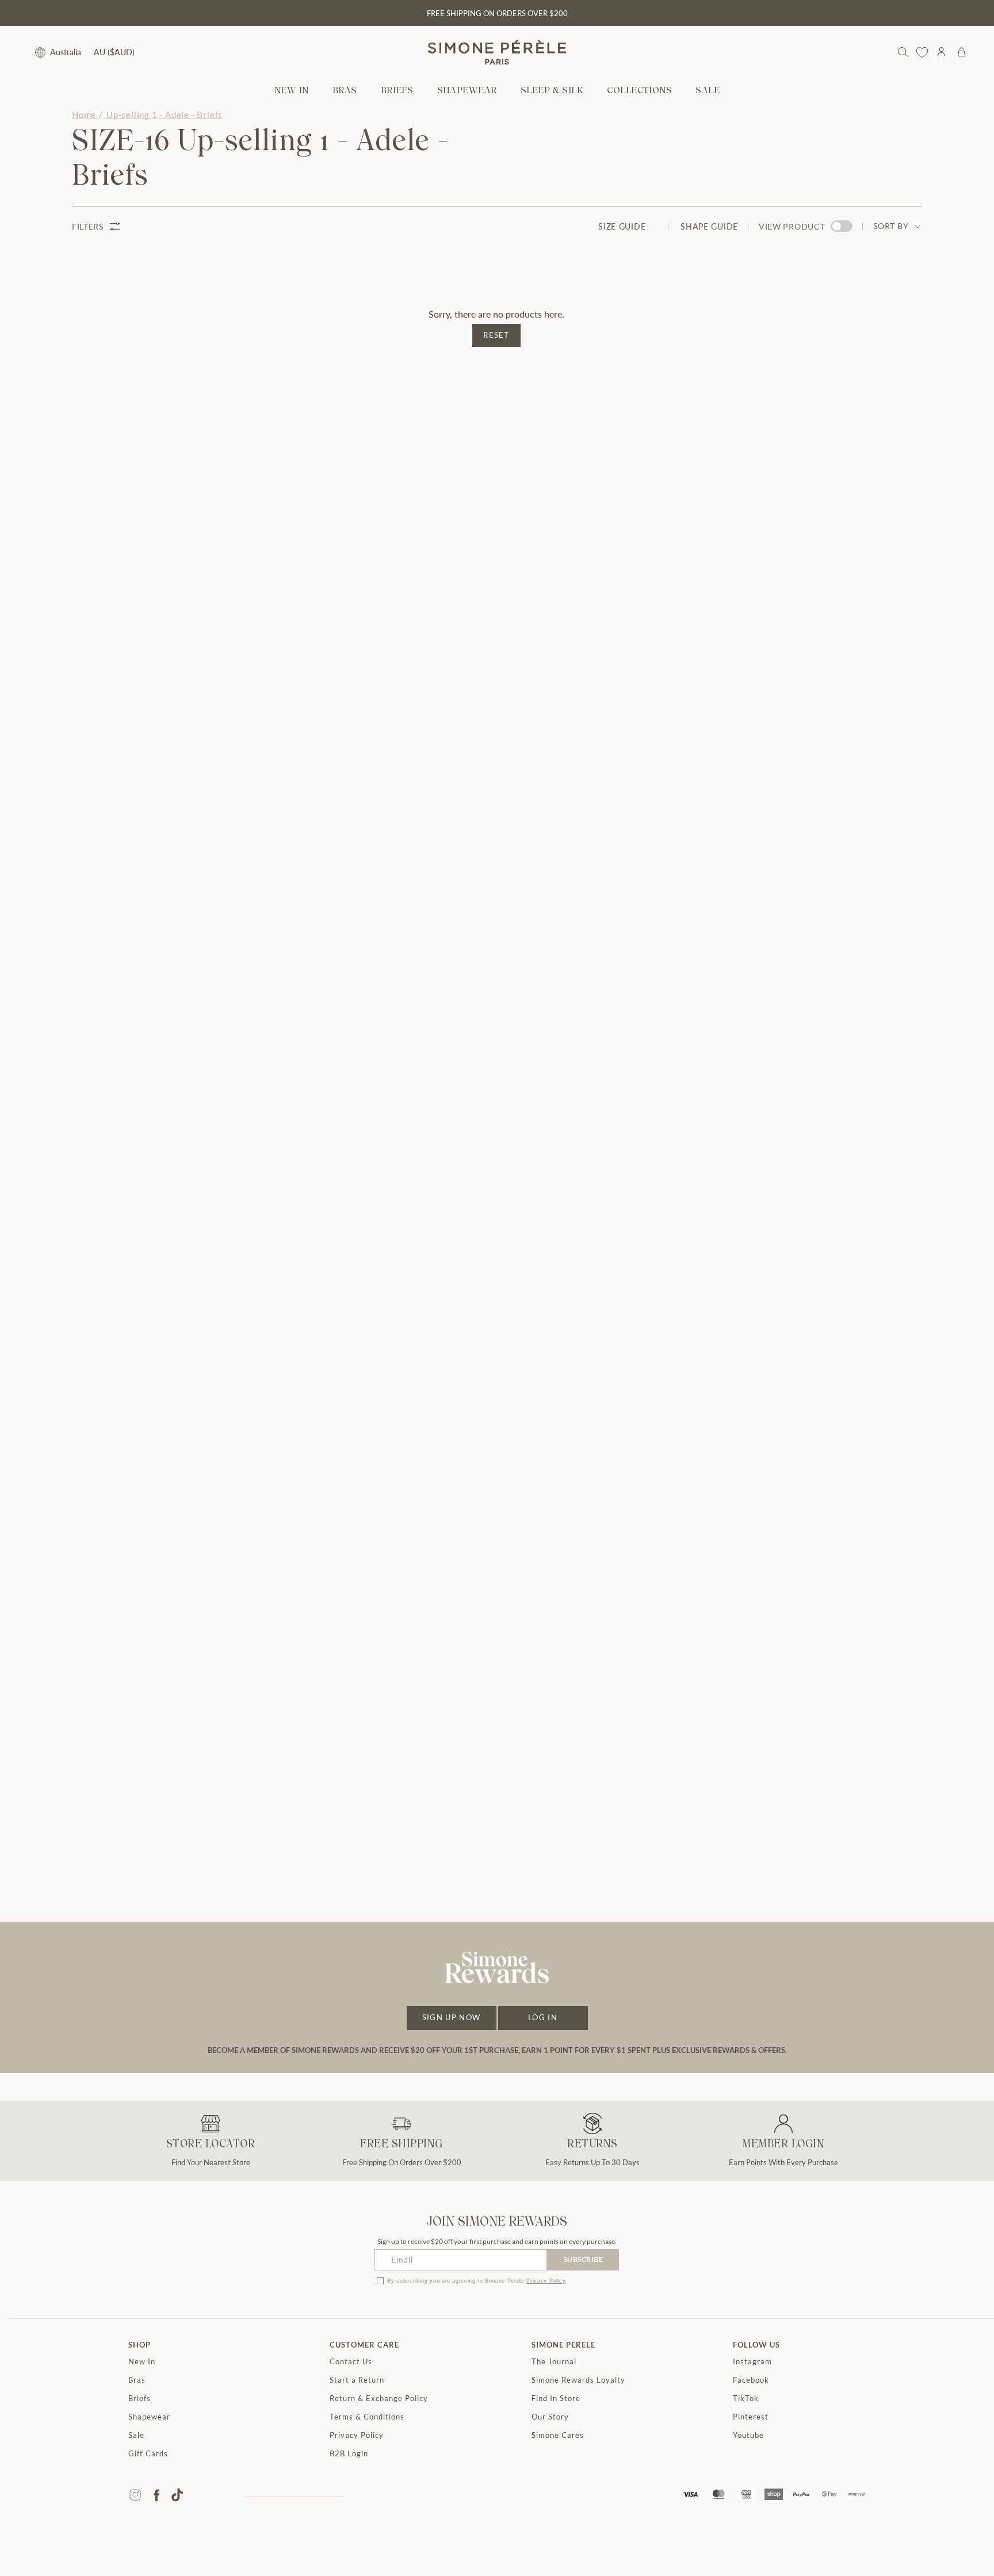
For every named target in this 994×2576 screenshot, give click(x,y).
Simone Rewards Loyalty (578, 2380)
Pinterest (751, 2417)
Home (84, 115)
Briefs (139, 2398)
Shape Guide (709, 226)
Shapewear (149, 2417)
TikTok (746, 2398)
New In (142, 2361)
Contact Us (351, 2361)
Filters (88, 226)
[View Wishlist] (922, 52)
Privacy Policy (546, 2281)
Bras (137, 2380)
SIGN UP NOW (451, 2017)
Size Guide (622, 226)
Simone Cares (558, 2435)
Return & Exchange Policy (379, 2398)
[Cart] (961, 52)
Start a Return (357, 2380)
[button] (345, 91)
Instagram (752, 2361)
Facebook (751, 2380)
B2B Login (349, 2453)
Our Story (550, 2417)
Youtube (748, 2435)
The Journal (554, 2361)
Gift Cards (148, 2453)
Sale (136, 2435)
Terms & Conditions (367, 2417)
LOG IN (543, 2017)
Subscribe (584, 2259)
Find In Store (556, 2398)
